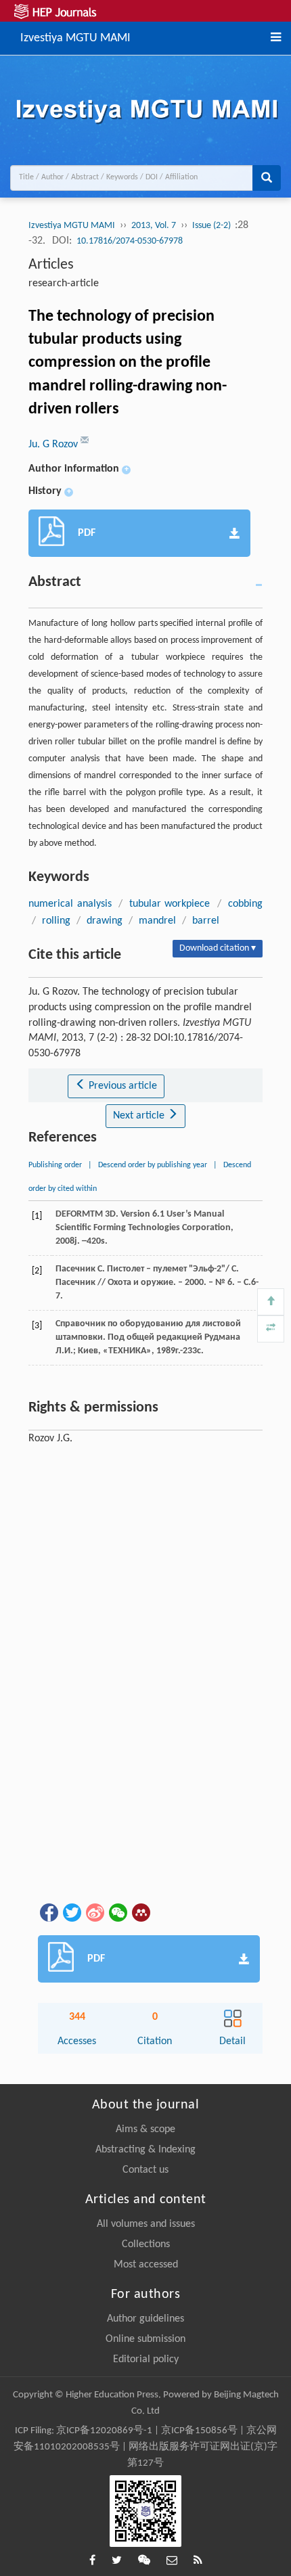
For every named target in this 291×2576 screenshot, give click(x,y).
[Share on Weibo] (94, 1912)
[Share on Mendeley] (140, 1912)
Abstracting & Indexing (145, 2150)
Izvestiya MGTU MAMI (75, 37)
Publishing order (55, 1165)
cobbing (245, 904)
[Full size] (271, 1329)
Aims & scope (145, 2129)
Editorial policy (146, 2359)
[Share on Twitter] (71, 1912)
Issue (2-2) (212, 226)
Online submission (145, 2339)
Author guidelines (145, 2319)
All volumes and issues (146, 2224)
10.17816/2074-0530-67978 (130, 241)
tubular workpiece (170, 904)
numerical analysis (70, 904)
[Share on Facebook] (48, 1912)
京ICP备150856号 (199, 2431)
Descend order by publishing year (153, 1165)
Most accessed (146, 2265)
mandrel (157, 921)
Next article (140, 1116)
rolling (56, 921)
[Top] (271, 1302)
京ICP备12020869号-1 (104, 2431)
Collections (146, 2244)
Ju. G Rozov (54, 445)
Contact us (145, 2170)
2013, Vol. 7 (154, 226)
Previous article (121, 1086)
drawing (105, 921)
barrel (206, 921)
